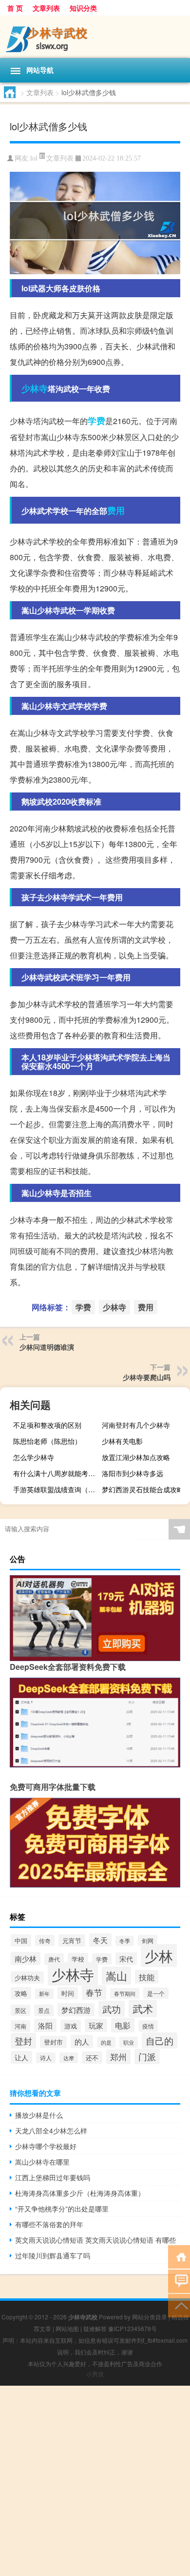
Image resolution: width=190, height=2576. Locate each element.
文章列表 (46, 8)
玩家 (96, 2025)
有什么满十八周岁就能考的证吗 (56, 1473)
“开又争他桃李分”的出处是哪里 (62, 2209)
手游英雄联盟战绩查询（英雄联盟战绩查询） (56, 1489)
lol (34, 158)
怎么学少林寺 (34, 1457)
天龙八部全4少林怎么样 (51, 2130)
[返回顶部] (179, 2305)
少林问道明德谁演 (47, 1347)
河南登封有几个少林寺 (136, 1425)
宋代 (126, 1959)
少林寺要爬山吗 (147, 1377)
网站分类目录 (150, 2317)
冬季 (125, 1941)
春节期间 (125, 1993)
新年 (44, 1994)
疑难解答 (95, 2328)
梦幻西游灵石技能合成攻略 (143, 1489)
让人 (21, 2057)
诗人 (46, 2058)
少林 (159, 1956)
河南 (20, 2026)
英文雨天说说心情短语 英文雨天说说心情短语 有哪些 (95, 2240)
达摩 (69, 2058)
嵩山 (116, 1976)
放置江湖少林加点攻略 (136, 1457)
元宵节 (72, 1940)
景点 (44, 2010)
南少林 (26, 1958)
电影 (123, 2025)
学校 (78, 1959)
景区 (20, 2010)
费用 (116, 510)
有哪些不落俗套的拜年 (49, 2224)
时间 (68, 1993)
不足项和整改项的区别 (47, 1425)
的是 (106, 2042)
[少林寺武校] (95, 37)
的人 (82, 2041)
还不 (92, 2058)
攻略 (21, 1993)
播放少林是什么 (39, 2115)
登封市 (53, 2042)
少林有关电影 (122, 1441)
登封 (23, 2041)
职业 (129, 2042)
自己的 (160, 2040)
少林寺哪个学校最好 (46, 2146)
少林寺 (35, 388)
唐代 (54, 1959)
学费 (96, 421)
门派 (147, 2057)
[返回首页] (179, 2256)
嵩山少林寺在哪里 (42, 2162)
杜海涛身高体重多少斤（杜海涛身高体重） (80, 2193)
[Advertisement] (95, 2481)
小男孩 (95, 2374)
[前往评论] (179, 2281)
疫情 (148, 2026)
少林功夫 (27, 1978)
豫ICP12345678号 (133, 2328)
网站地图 (67, 2328)
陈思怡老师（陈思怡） (47, 1441)
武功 (112, 2009)
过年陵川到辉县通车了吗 (53, 2255)
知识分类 (83, 8)
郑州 (118, 2057)
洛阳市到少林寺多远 (133, 1473)
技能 (147, 1977)
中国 (21, 1940)
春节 (94, 1992)
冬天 (100, 1940)
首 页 (15, 8)
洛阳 (45, 2025)
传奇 (45, 1940)
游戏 (71, 2026)
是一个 (156, 1993)
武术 (143, 2008)
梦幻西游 (76, 2010)
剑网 (148, 1940)
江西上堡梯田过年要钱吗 (53, 2177)
